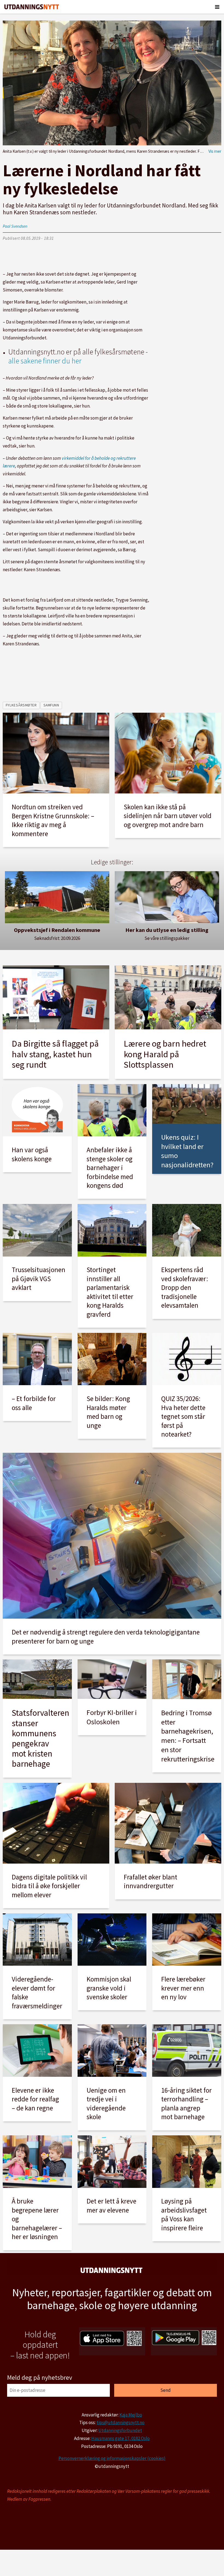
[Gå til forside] (32, 7)
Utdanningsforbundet (120, 2430)
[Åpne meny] (217, 7)
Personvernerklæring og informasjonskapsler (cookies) (112, 2458)
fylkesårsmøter (21, 705)
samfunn (51, 705)
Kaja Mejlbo (131, 2415)
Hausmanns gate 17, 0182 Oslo (120, 2438)
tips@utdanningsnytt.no (120, 2422)
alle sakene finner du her (45, 361)
